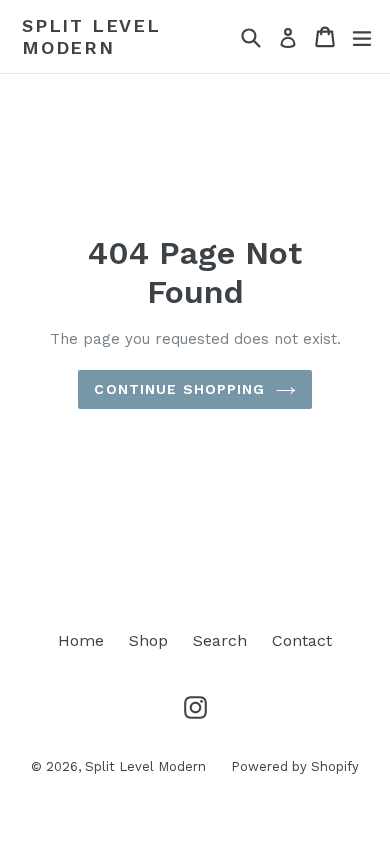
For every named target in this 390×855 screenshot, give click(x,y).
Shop (148, 640)
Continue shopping (179, 389)
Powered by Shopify (295, 766)
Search (220, 640)
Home (81, 640)
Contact (302, 640)
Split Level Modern (91, 36)
